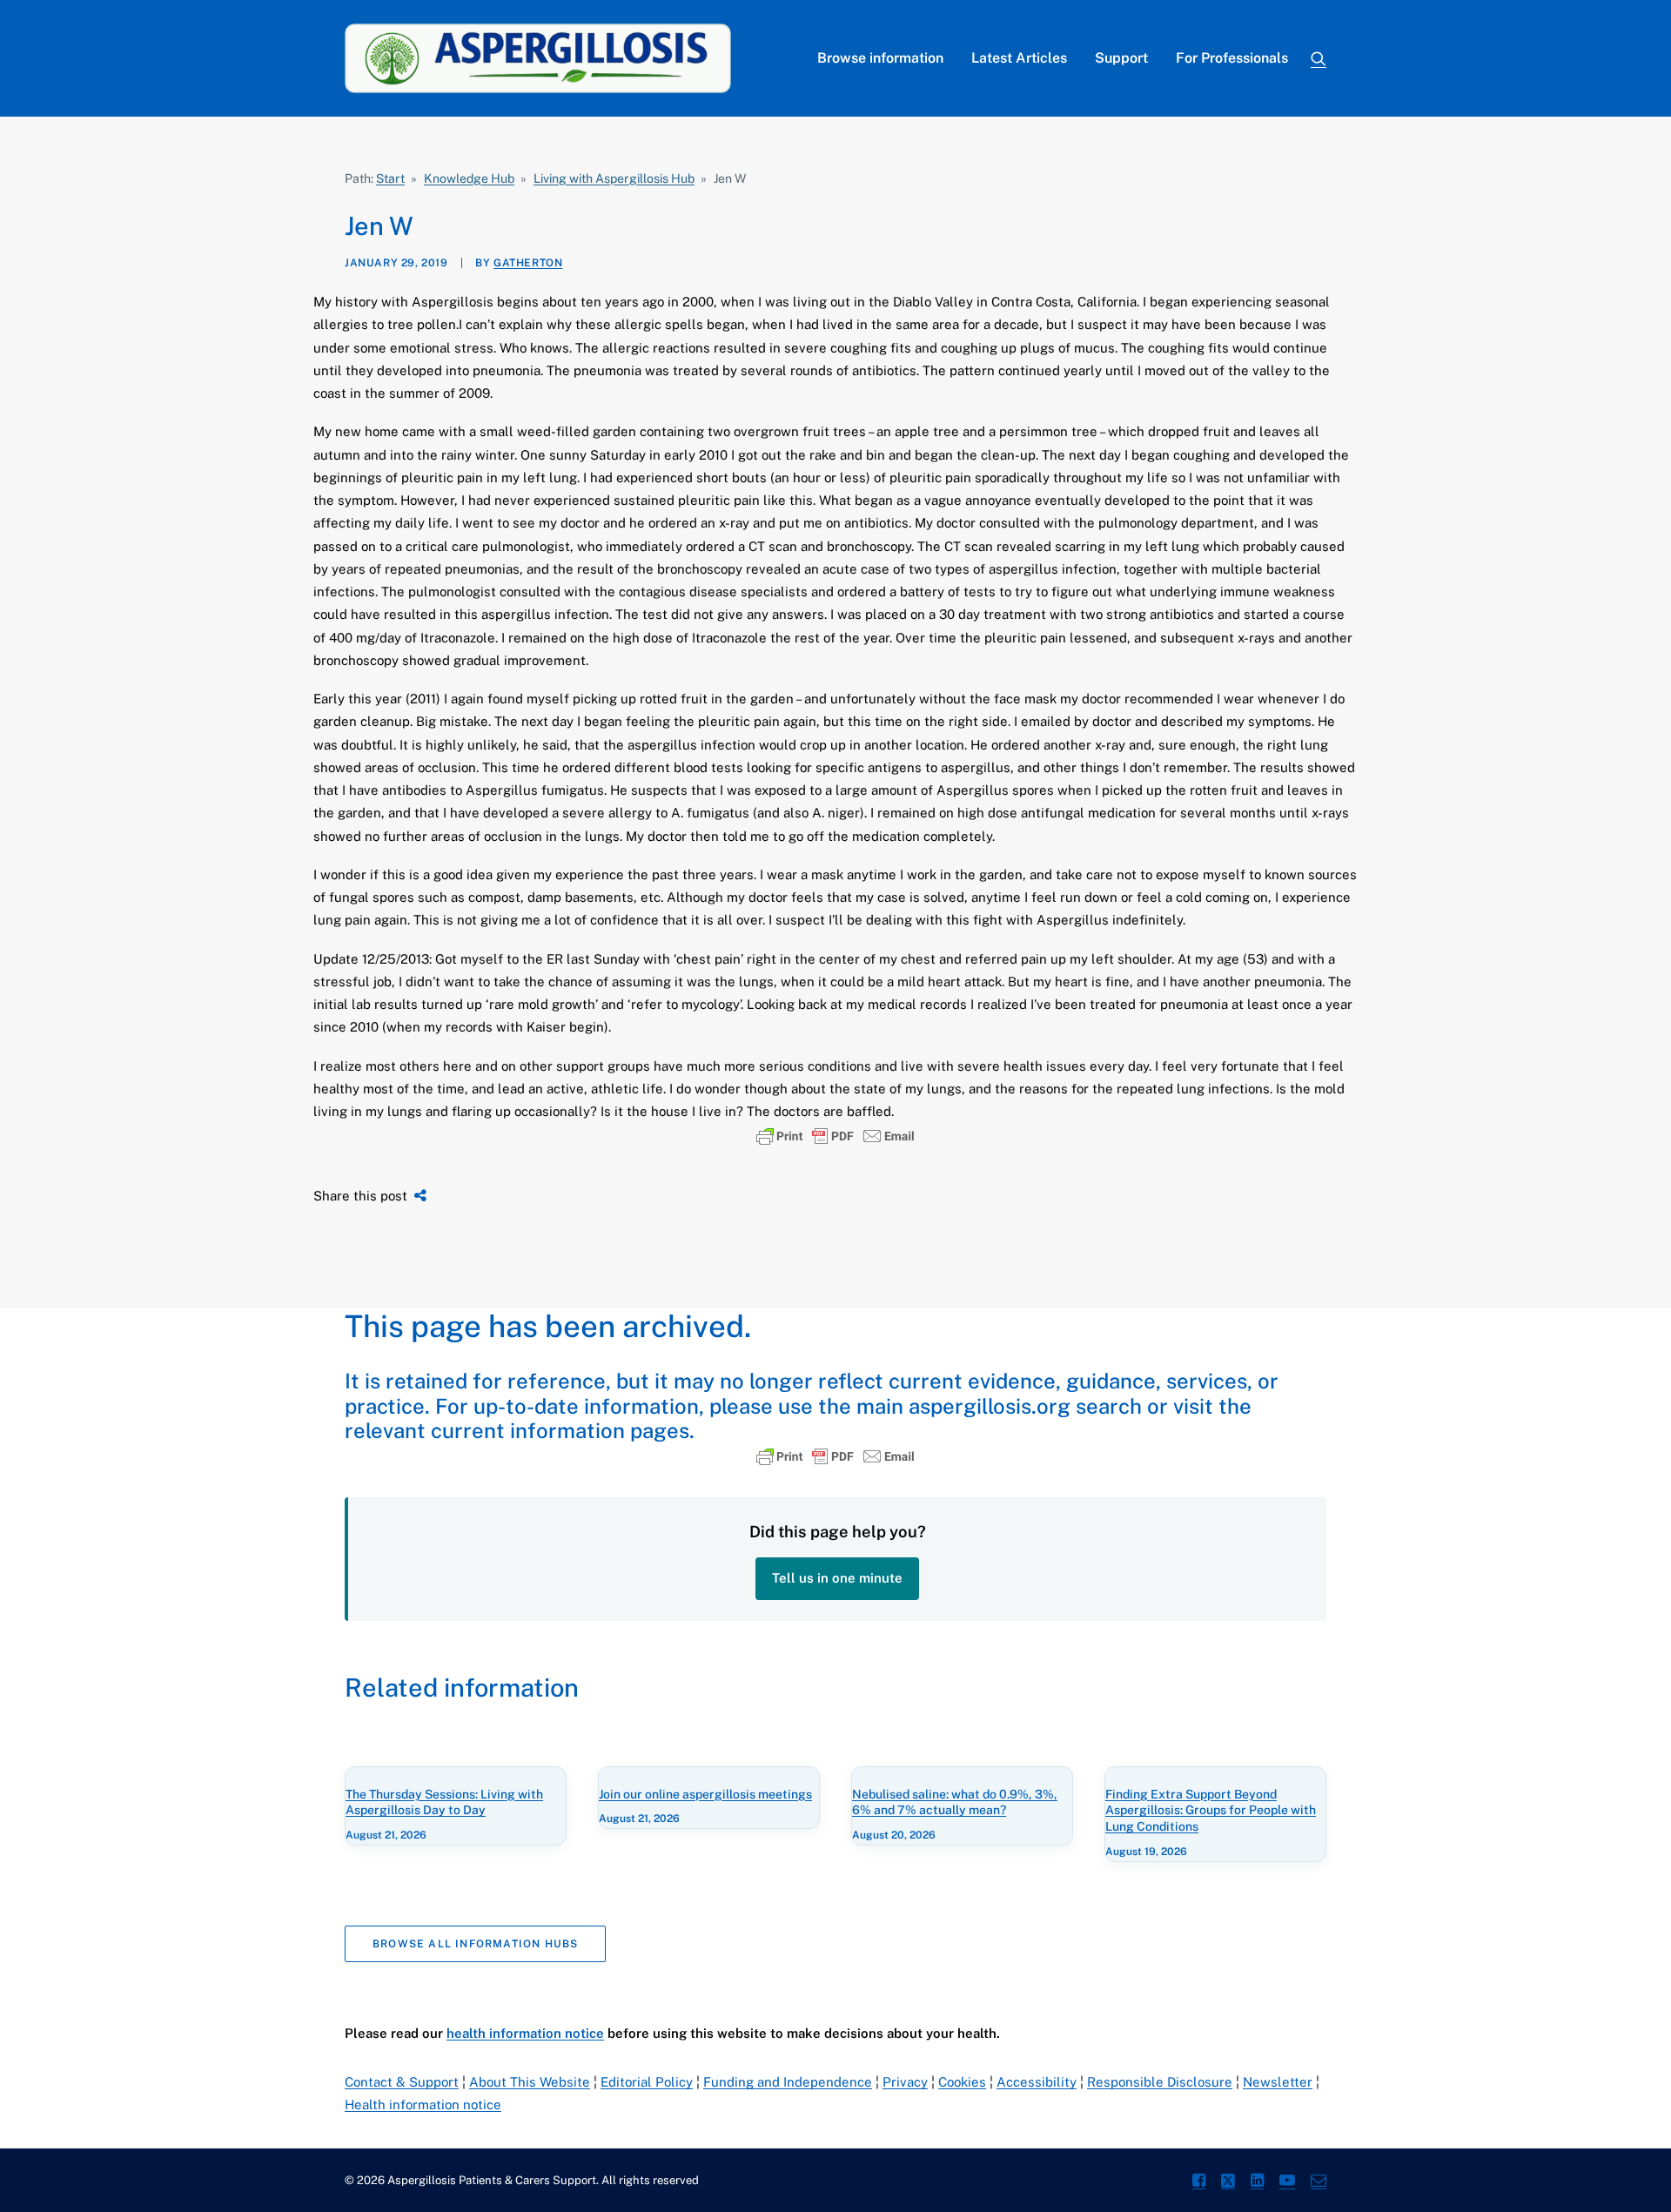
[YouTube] (1287, 2183)
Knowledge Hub (469, 178)
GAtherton (528, 263)
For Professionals (1232, 58)
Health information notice (423, 2104)
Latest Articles (1019, 58)
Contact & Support (402, 2082)
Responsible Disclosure (1160, 2082)
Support (1121, 58)
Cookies (962, 2082)
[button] (1319, 58)
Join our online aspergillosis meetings (705, 1794)
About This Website (530, 2082)
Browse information (880, 58)
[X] (1228, 2183)
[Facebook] (1199, 2183)
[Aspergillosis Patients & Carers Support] (538, 58)
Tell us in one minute (837, 1578)
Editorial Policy (647, 2082)
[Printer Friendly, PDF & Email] (835, 1136)
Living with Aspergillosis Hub (614, 178)
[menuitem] (880, 58)
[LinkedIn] (1257, 2183)
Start (390, 178)
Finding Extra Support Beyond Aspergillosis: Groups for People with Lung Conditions (1211, 1811)
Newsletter (1278, 2082)
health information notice (525, 2033)
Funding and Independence (788, 2082)
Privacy (905, 2082)
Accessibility (1037, 2082)
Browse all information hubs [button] (475, 1944)
